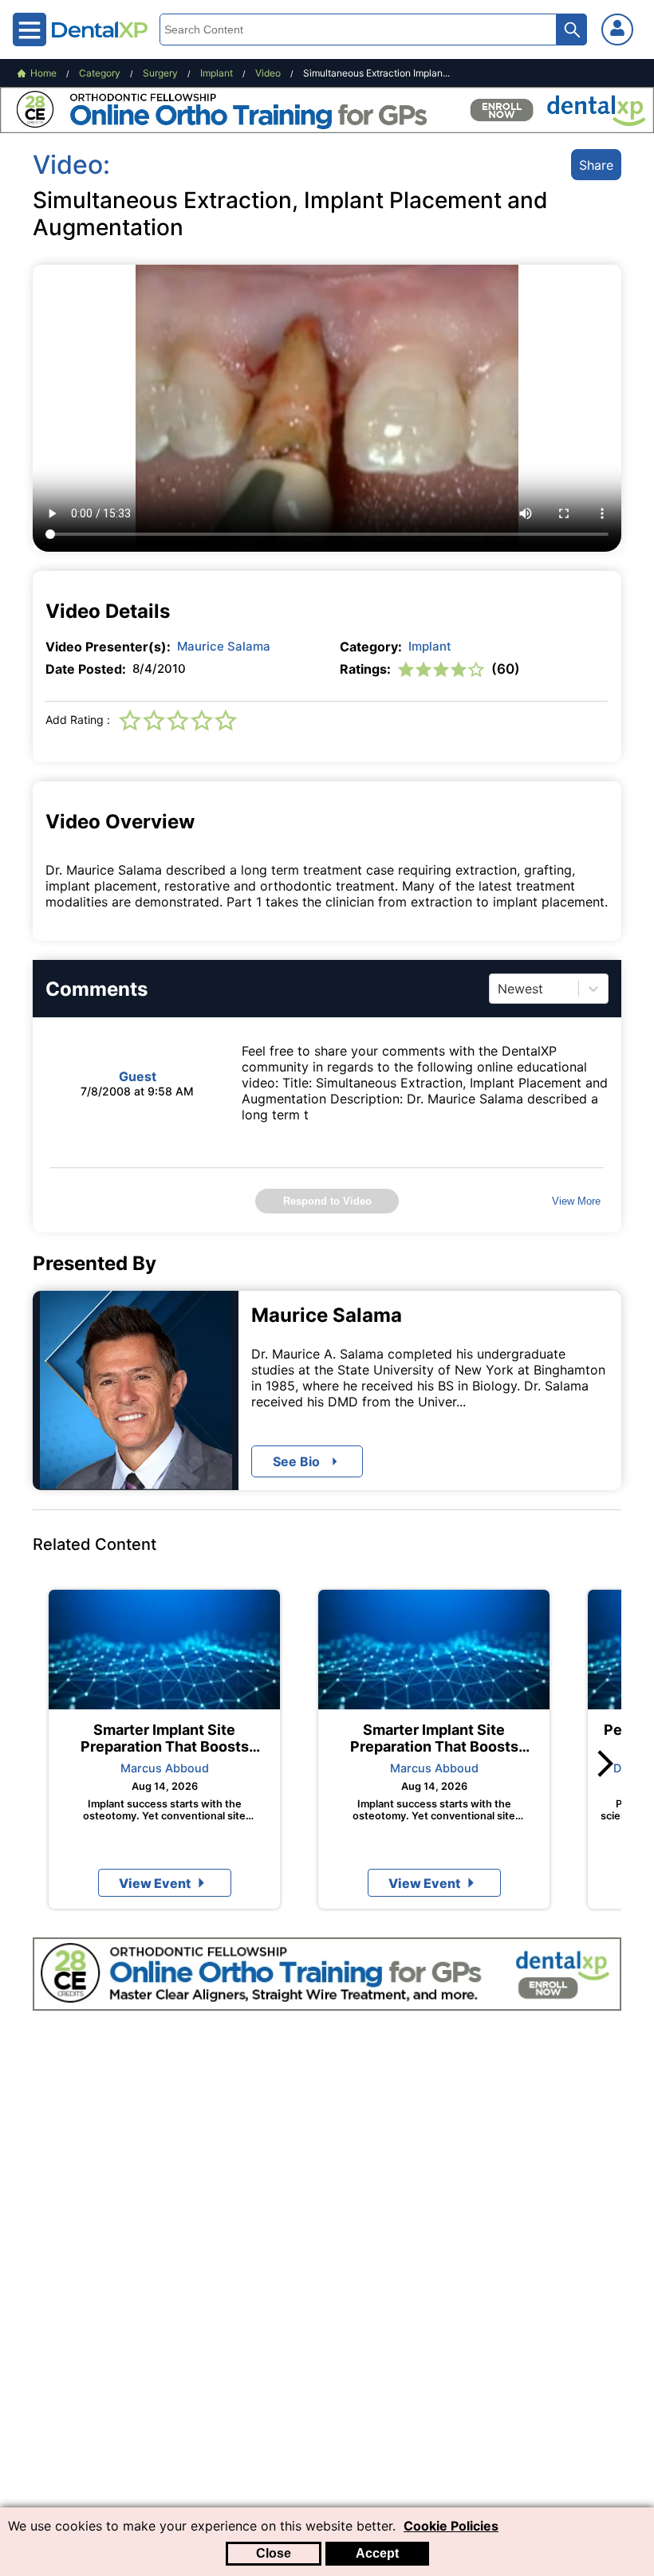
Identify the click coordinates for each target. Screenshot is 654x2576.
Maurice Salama (224, 646)
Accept (377, 2553)
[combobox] (500, 989)
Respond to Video (327, 1201)
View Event (155, 1883)
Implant (430, 646)
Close (274, 2553)
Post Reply (437, 1439)
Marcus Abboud (165, 1768)
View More (576, 1201)
